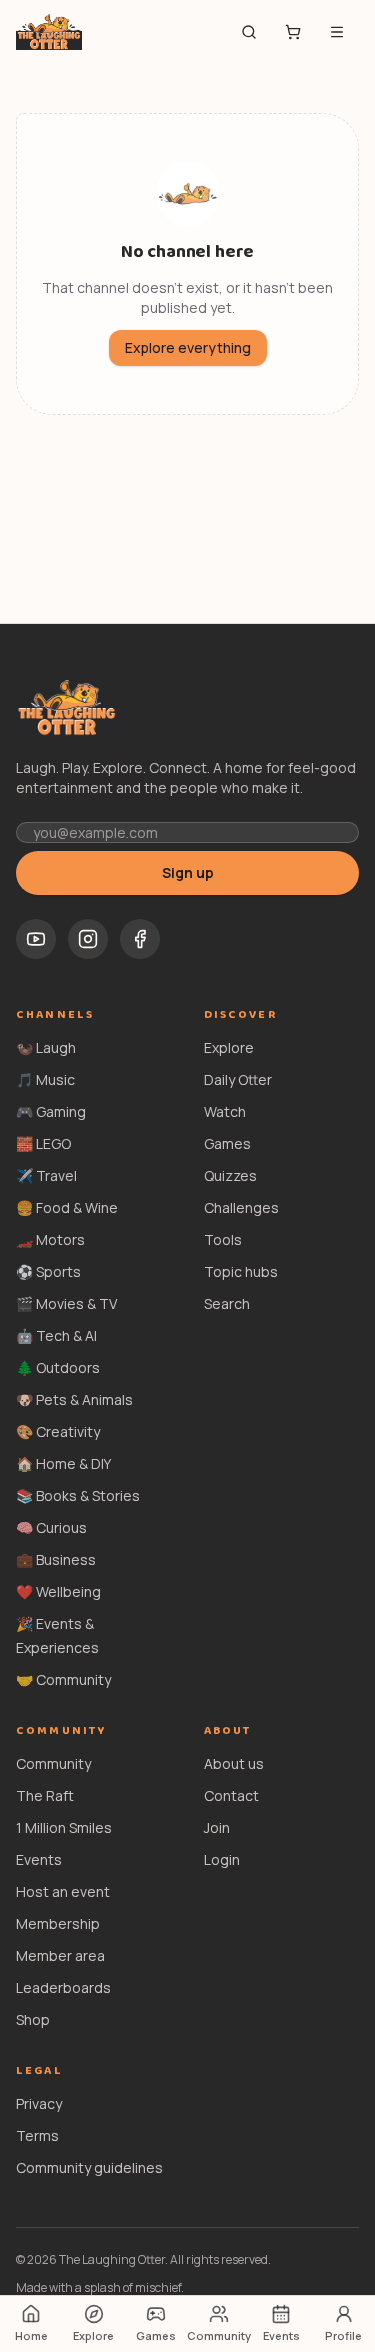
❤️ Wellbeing (58, 1591)
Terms (37, 2135)
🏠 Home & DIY (63, 1463)
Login (222, 1859)
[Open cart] (293, 32)
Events (39, 1859)
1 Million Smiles (64, 1827)
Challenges (241, 1207)
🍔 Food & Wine (67, 1207)
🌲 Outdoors (58, 1367)
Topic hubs (241, 1271)
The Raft (45, 1795)
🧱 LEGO (43, 1143)
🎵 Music (45, 1079)
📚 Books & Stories (78, 1495)
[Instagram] (88, 939)
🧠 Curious (51, 1527)
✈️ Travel (46, 1175)
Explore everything (188, 347)
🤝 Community (63, 1679)
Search (227, 1303)
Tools (223, 1239)
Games (227, 1143)
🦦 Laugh (46, 1047)
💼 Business (56, 1559)
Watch (225, 1111)
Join (217, 1827)
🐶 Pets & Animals (74, 1399)
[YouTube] (36, 939)
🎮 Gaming (51, 1111)
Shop (33, 2019)
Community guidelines (89, 2167)
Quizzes (230, 1175)
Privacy (39, 2103)
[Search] (249, 32)
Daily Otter (238, 1079)
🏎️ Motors (50, 1239)
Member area (60, 1955)
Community (53, 1763)
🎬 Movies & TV (66, 1303)
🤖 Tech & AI (56, 1335)
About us (234, 1763)
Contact (231, 1795)
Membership (58, 1923)
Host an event (63, 1891)
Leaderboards (63, 1987)
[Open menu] (337, 32)
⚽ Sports (48, 1271)
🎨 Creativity (58, 1431)
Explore (229, 1047)
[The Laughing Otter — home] (49, 32)
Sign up (188, 872)
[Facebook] (140, 939)
